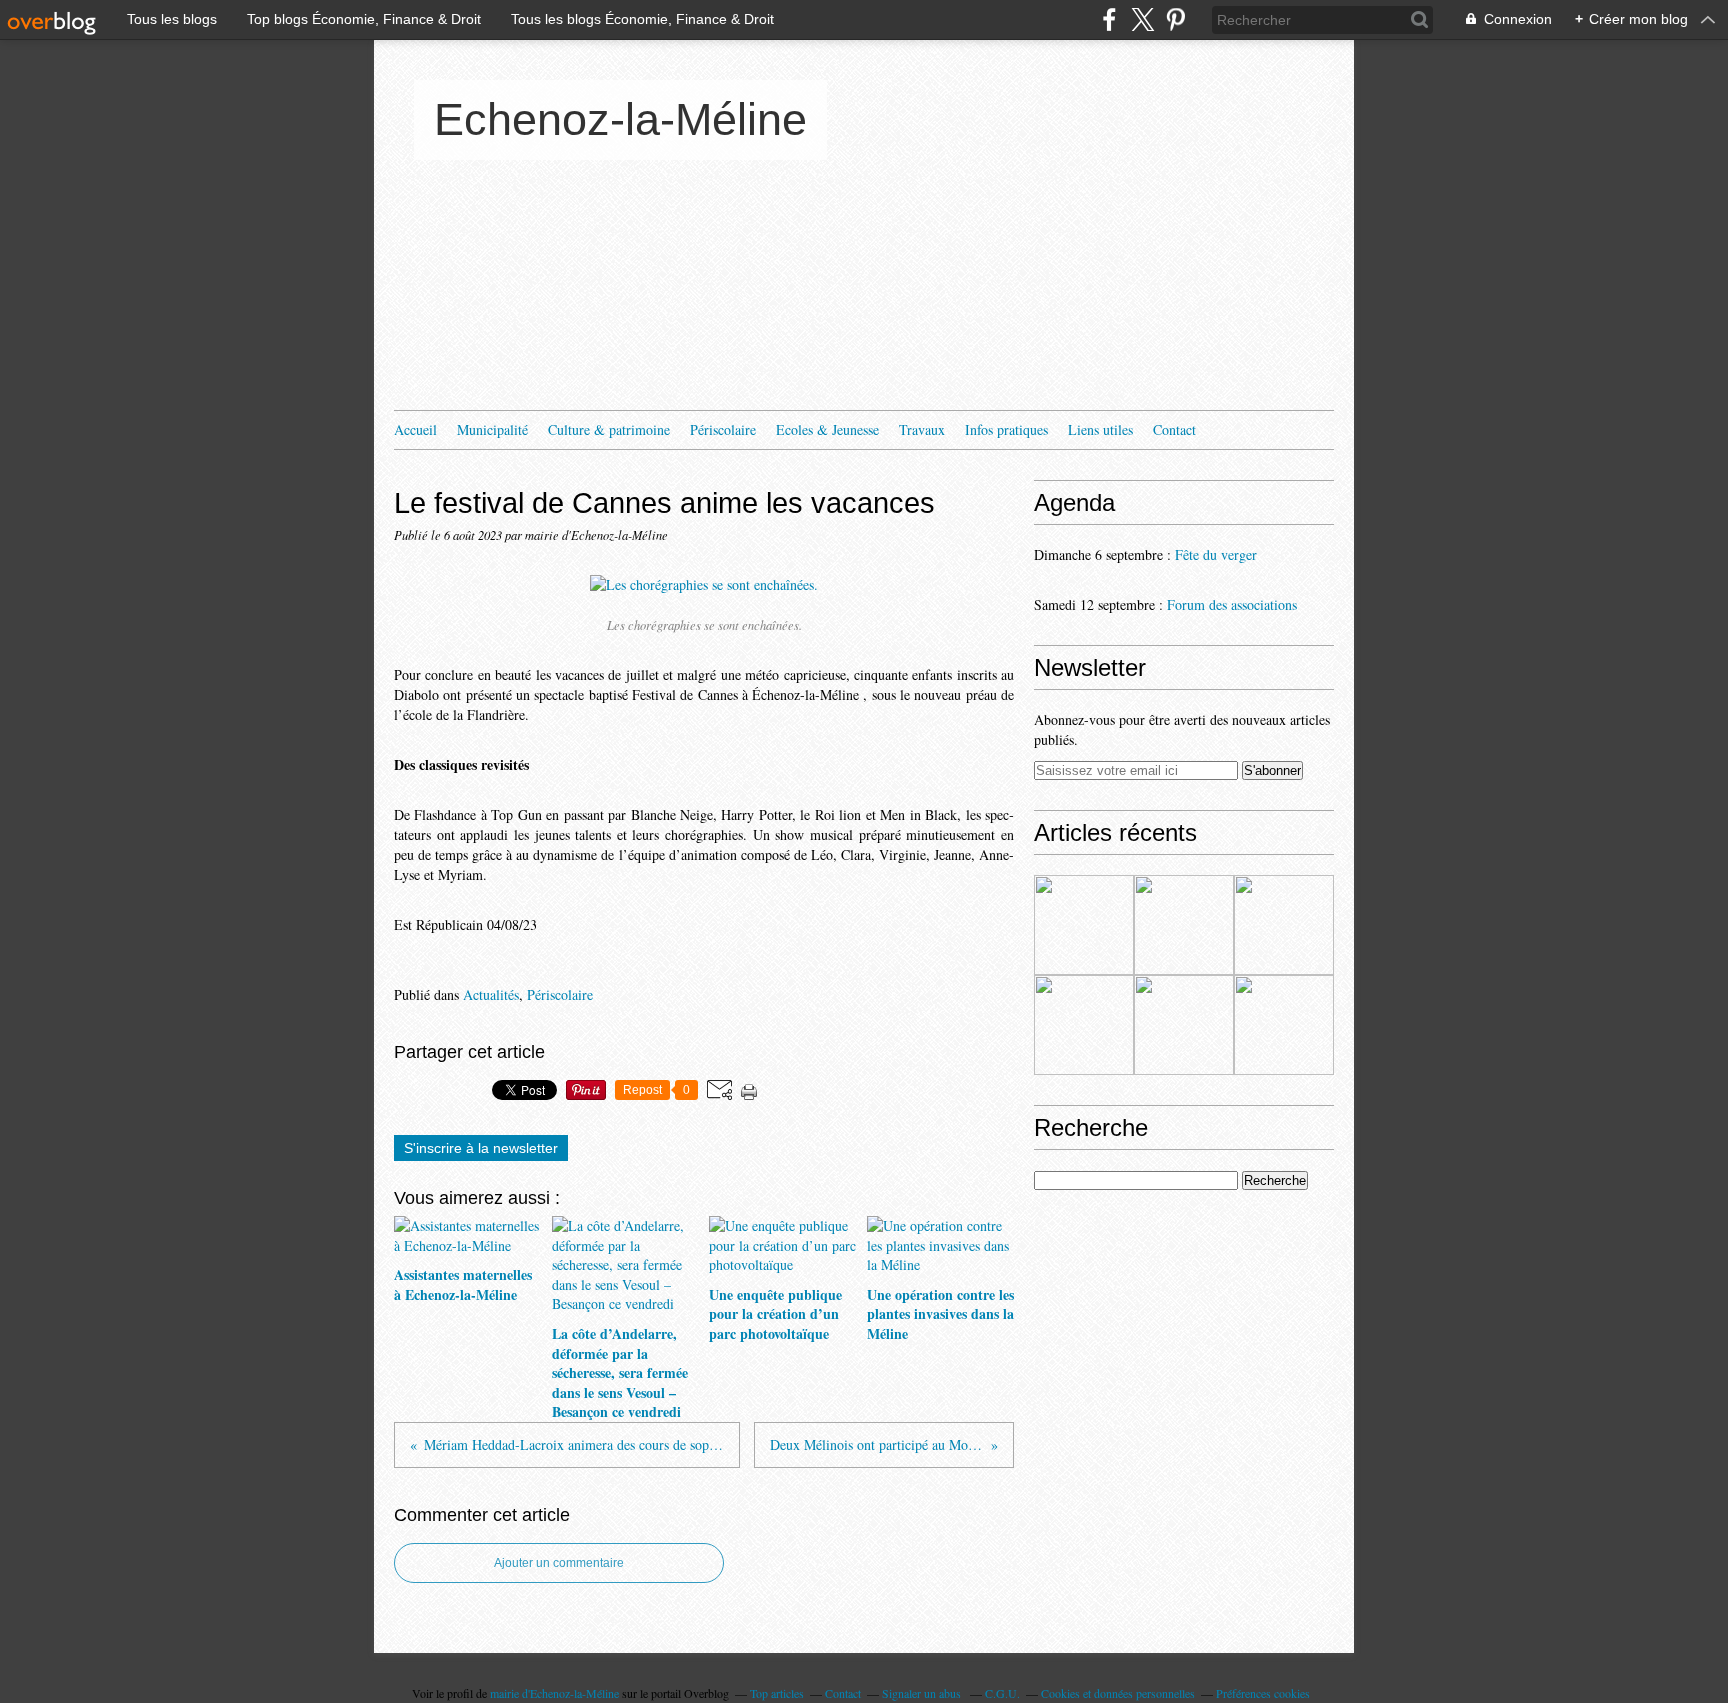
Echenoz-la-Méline (620, 119)
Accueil (415, 429)
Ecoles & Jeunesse (827, 429)
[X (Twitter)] (1142, 19)
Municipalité (492, 429)
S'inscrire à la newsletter (481, 1148)
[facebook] (1109, 19)
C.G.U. (1002, 1693)
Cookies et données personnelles (1118, 1693)
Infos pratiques (1006, 429)
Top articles (777, 1693)
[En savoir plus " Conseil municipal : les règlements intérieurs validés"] (1184, 1025)
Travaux (922, 429)
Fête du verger (1216, 554)
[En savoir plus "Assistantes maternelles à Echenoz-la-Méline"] (1084, 925)
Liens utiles (1100, 429)
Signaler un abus (923, 1693)
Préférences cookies (1263, 1693)
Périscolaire (723, 429)
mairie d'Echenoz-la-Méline (554, 1693)
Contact (1174, 429)
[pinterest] (1175, 19)
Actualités (491, 994)
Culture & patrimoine (609, 429)
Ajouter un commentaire (559, 1563)
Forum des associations (1232, 604)
